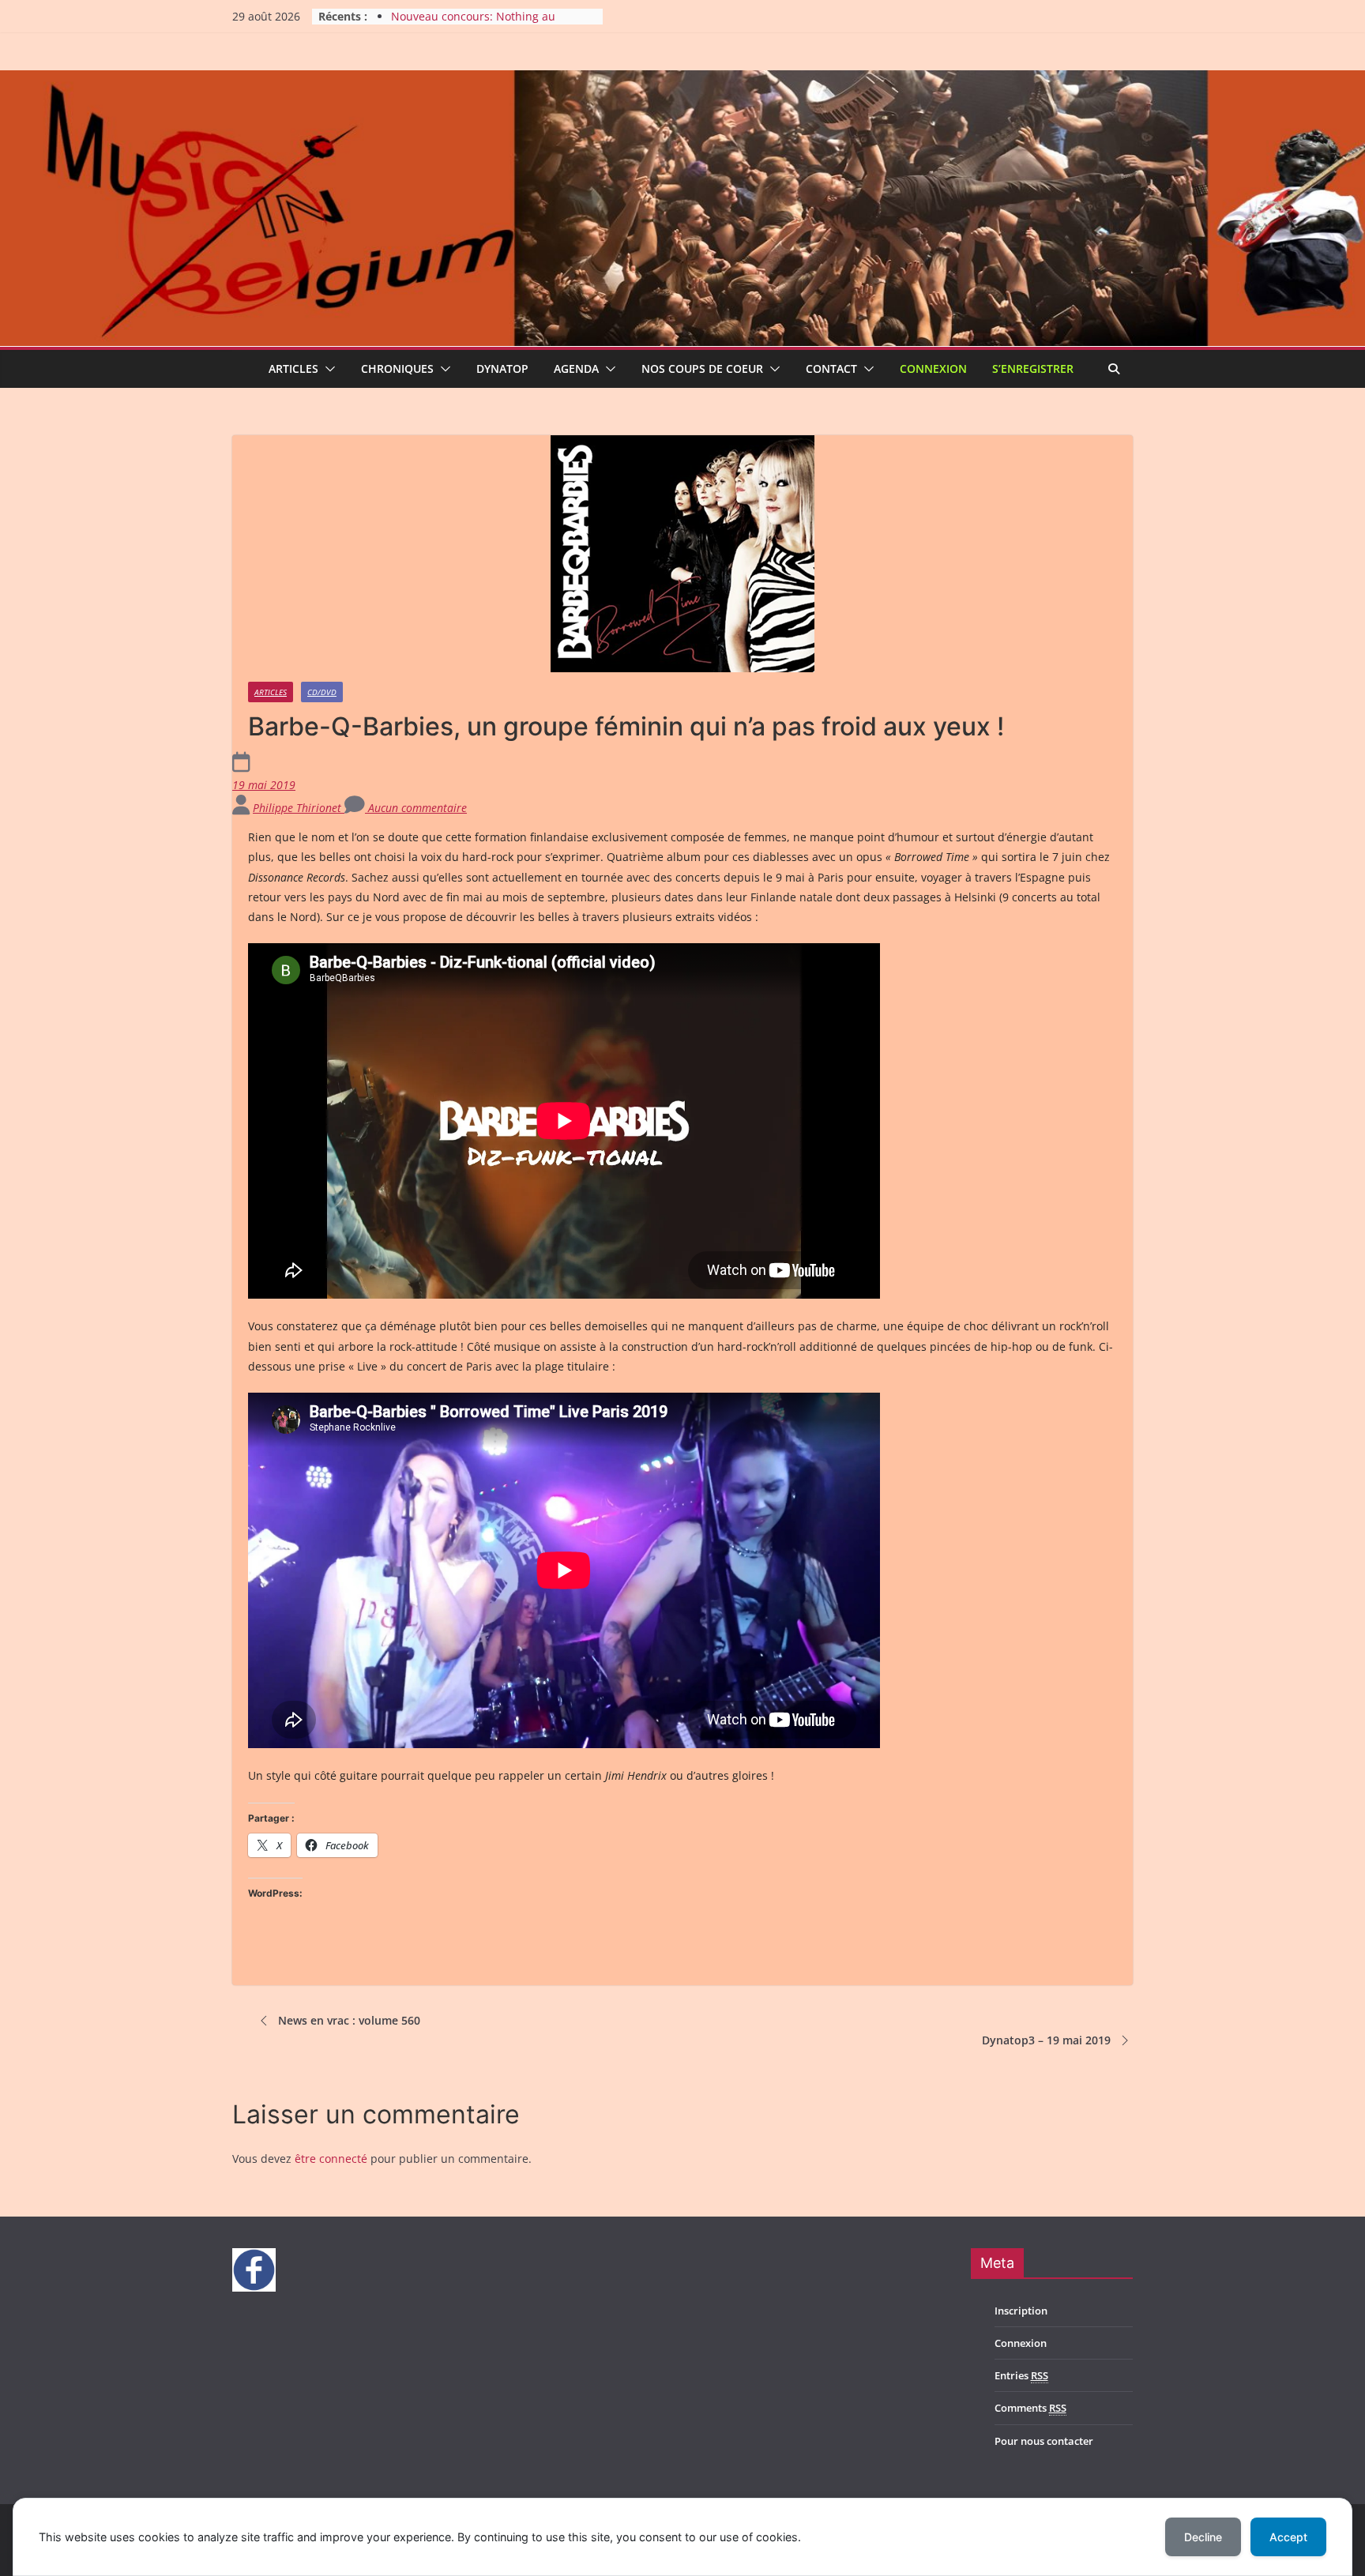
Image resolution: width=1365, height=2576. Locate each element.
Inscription (1021, 2311)
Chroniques (397, 369)
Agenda (576, 369)
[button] (327, 369)
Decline (1203, 2537)
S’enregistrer (1033, 369)
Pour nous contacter (1044, 2441)
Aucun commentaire (416, 808)
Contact (831, 369)
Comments (1030, 2408)
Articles (293, 369)
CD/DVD (322, 692)
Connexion (933, 369)
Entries (1021, 2375)
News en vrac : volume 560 (349, 2020)
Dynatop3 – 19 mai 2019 (1046, 2040)
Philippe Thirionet (299, 808)
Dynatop (502, 369)
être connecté (331, 2159)
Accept (1288, 2537)
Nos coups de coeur (702, 369)
